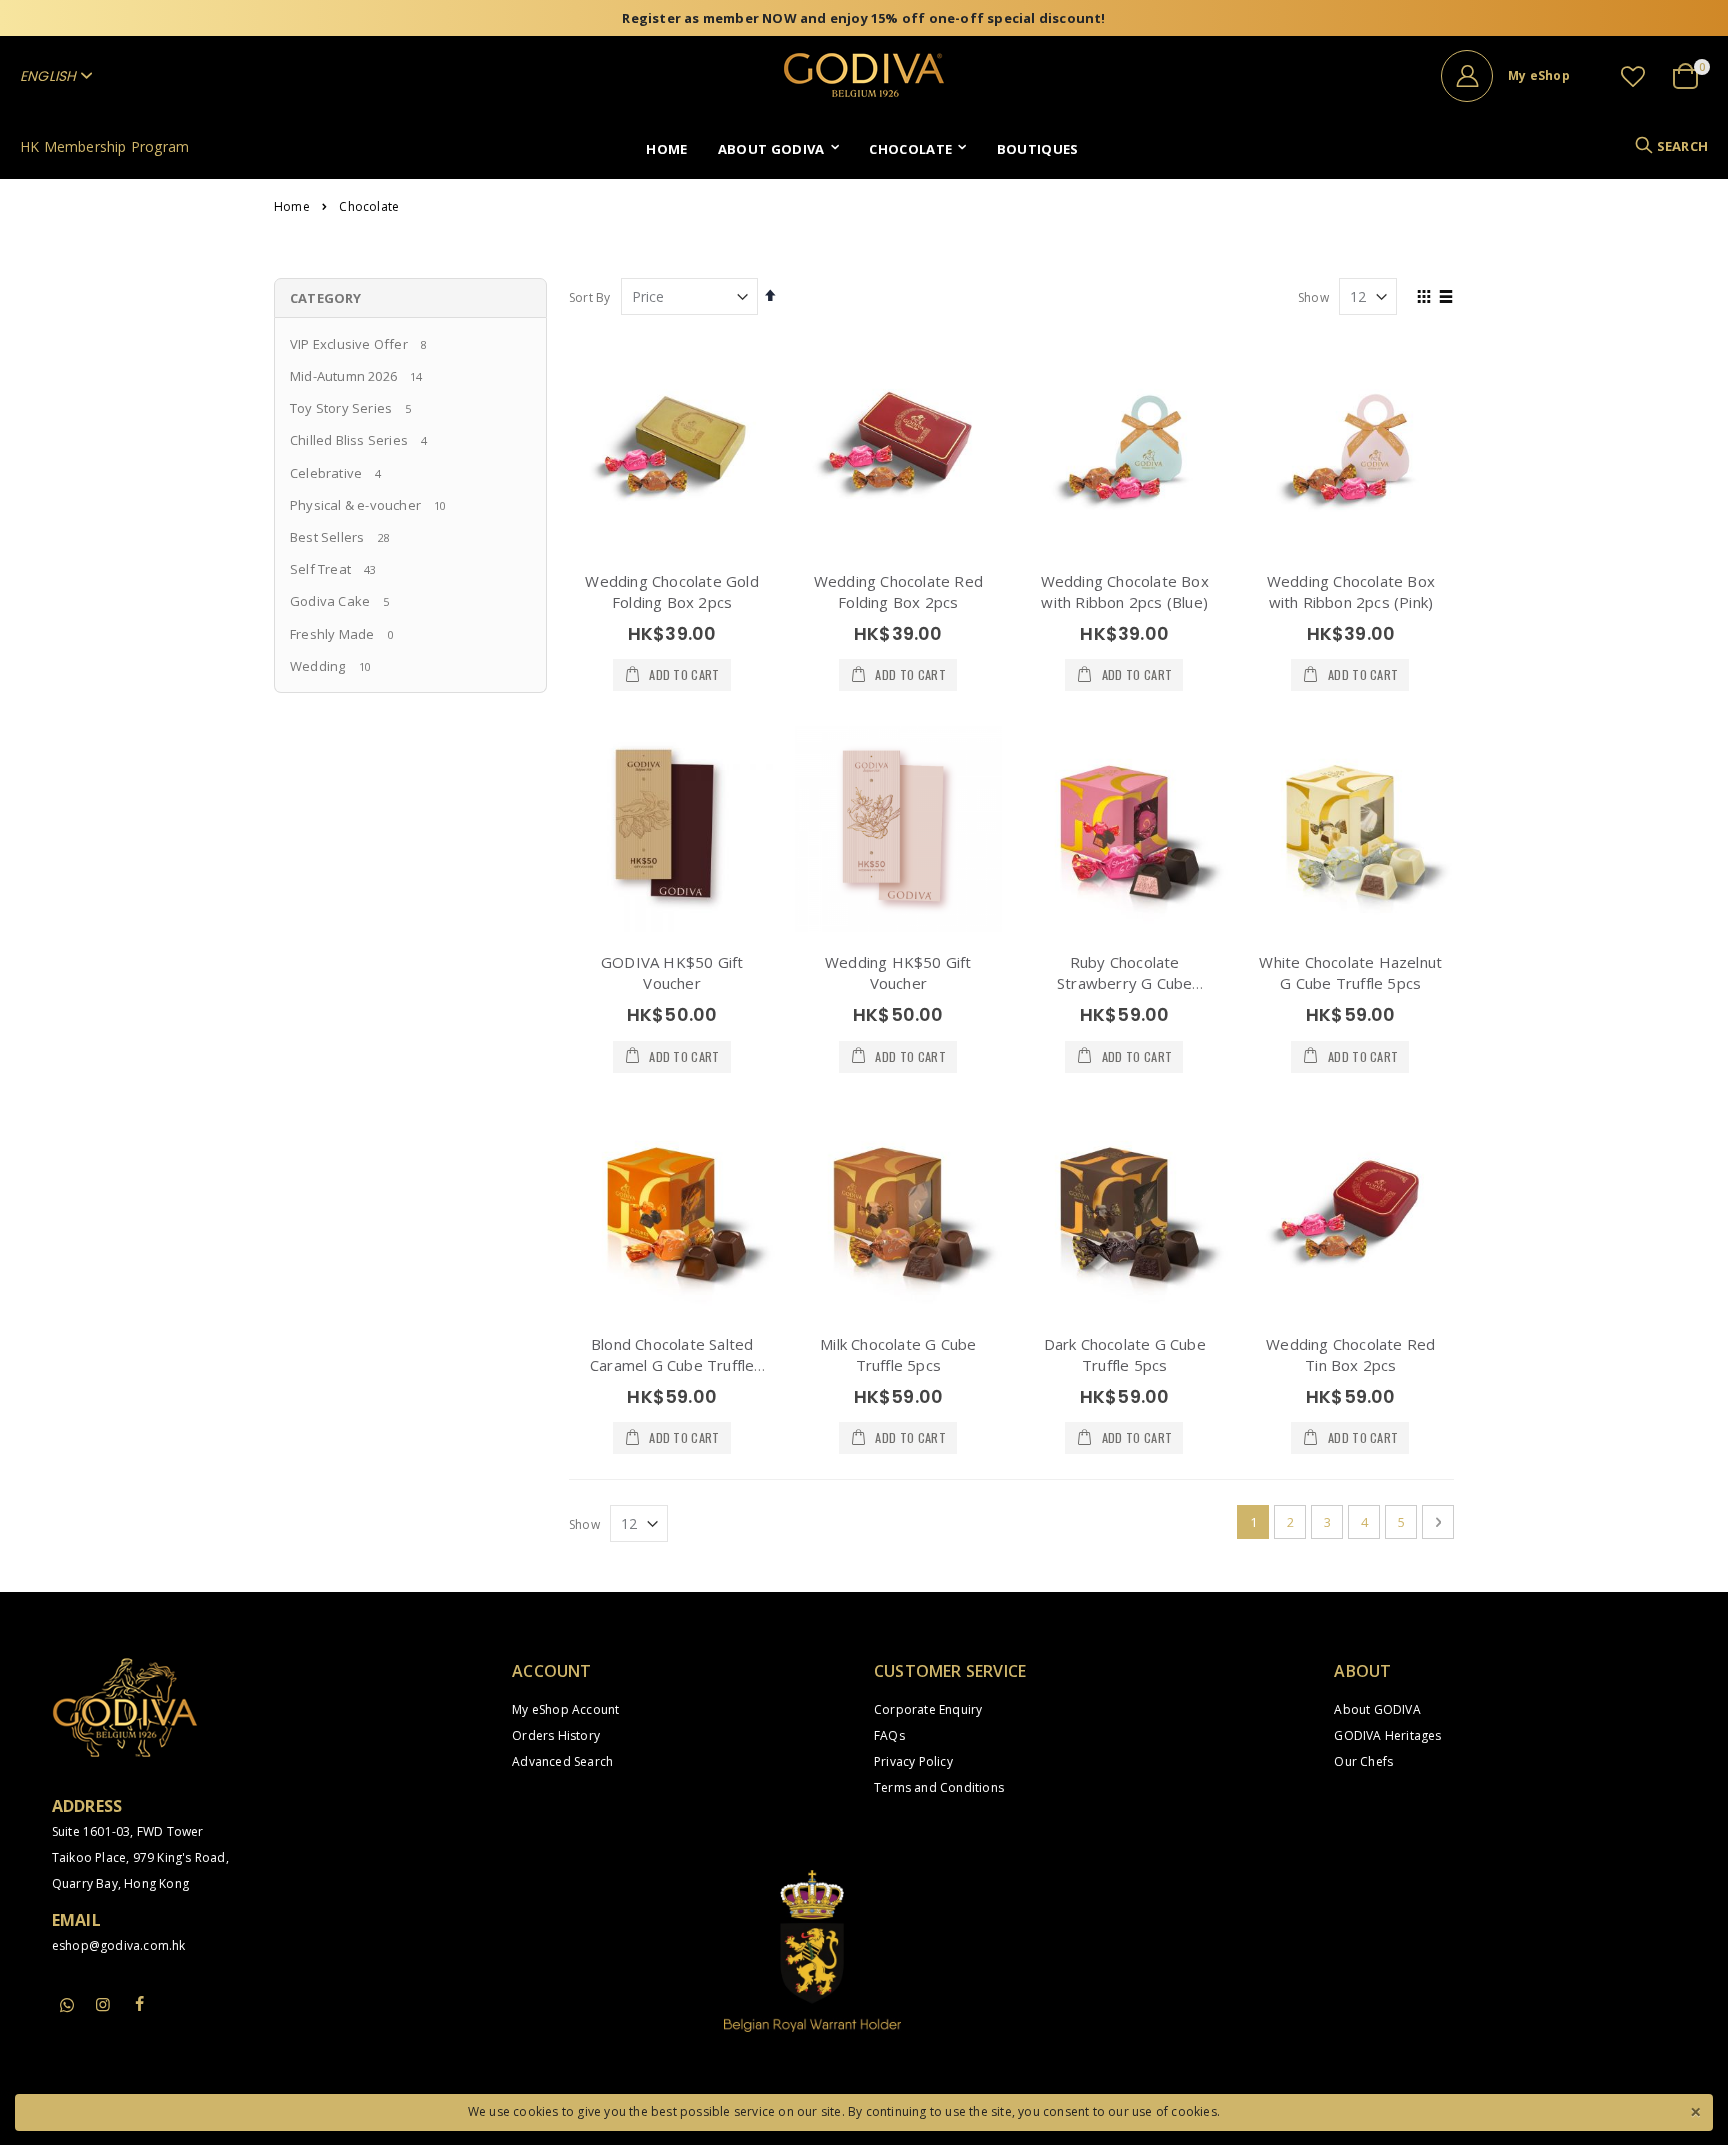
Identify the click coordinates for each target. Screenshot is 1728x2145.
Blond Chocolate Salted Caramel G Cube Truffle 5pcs (672, 1365)
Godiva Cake (330, 601)
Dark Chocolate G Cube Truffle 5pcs (1125, 1354)
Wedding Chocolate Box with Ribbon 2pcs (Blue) (1125, 591)
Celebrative (326, 473)
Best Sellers (327, 537)
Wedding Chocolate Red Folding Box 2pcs (898, 591)
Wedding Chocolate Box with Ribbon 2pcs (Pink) (1351, 591)
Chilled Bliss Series (349, 440)
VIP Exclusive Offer (349, 344)
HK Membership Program (104, 146)
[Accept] (1695, 2110)
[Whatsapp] (67, 2006)
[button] (1633, 76)
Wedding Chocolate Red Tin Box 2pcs (1350, 1354)
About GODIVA (1377, 1709)
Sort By (589, 297)
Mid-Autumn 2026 (343, 376)
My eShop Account (565, 1709)
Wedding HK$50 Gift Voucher (898, 972)
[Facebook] (139, 2004)
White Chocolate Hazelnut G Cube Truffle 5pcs (1350, 972)
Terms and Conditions (939, 1787)
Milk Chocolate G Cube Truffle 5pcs (898, 1354)
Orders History (556, 1735)
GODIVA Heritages (1387, 1735)
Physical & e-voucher (355, 505)
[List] (1446, 298)
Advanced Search (562, 1761)
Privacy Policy (913, 1761)
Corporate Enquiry (928, 1709)
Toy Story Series (341, 408)
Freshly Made (332, 634)
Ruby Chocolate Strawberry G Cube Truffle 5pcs (1124, 983)
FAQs (889, 1735)
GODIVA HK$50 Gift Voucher (672, 972)
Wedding (317, 666)
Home (292, 207)
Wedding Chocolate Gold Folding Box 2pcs (671, 591)
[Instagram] (103, 2004)
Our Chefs (1363, 1761)
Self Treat (320, 569)
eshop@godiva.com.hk (119, 1945)
